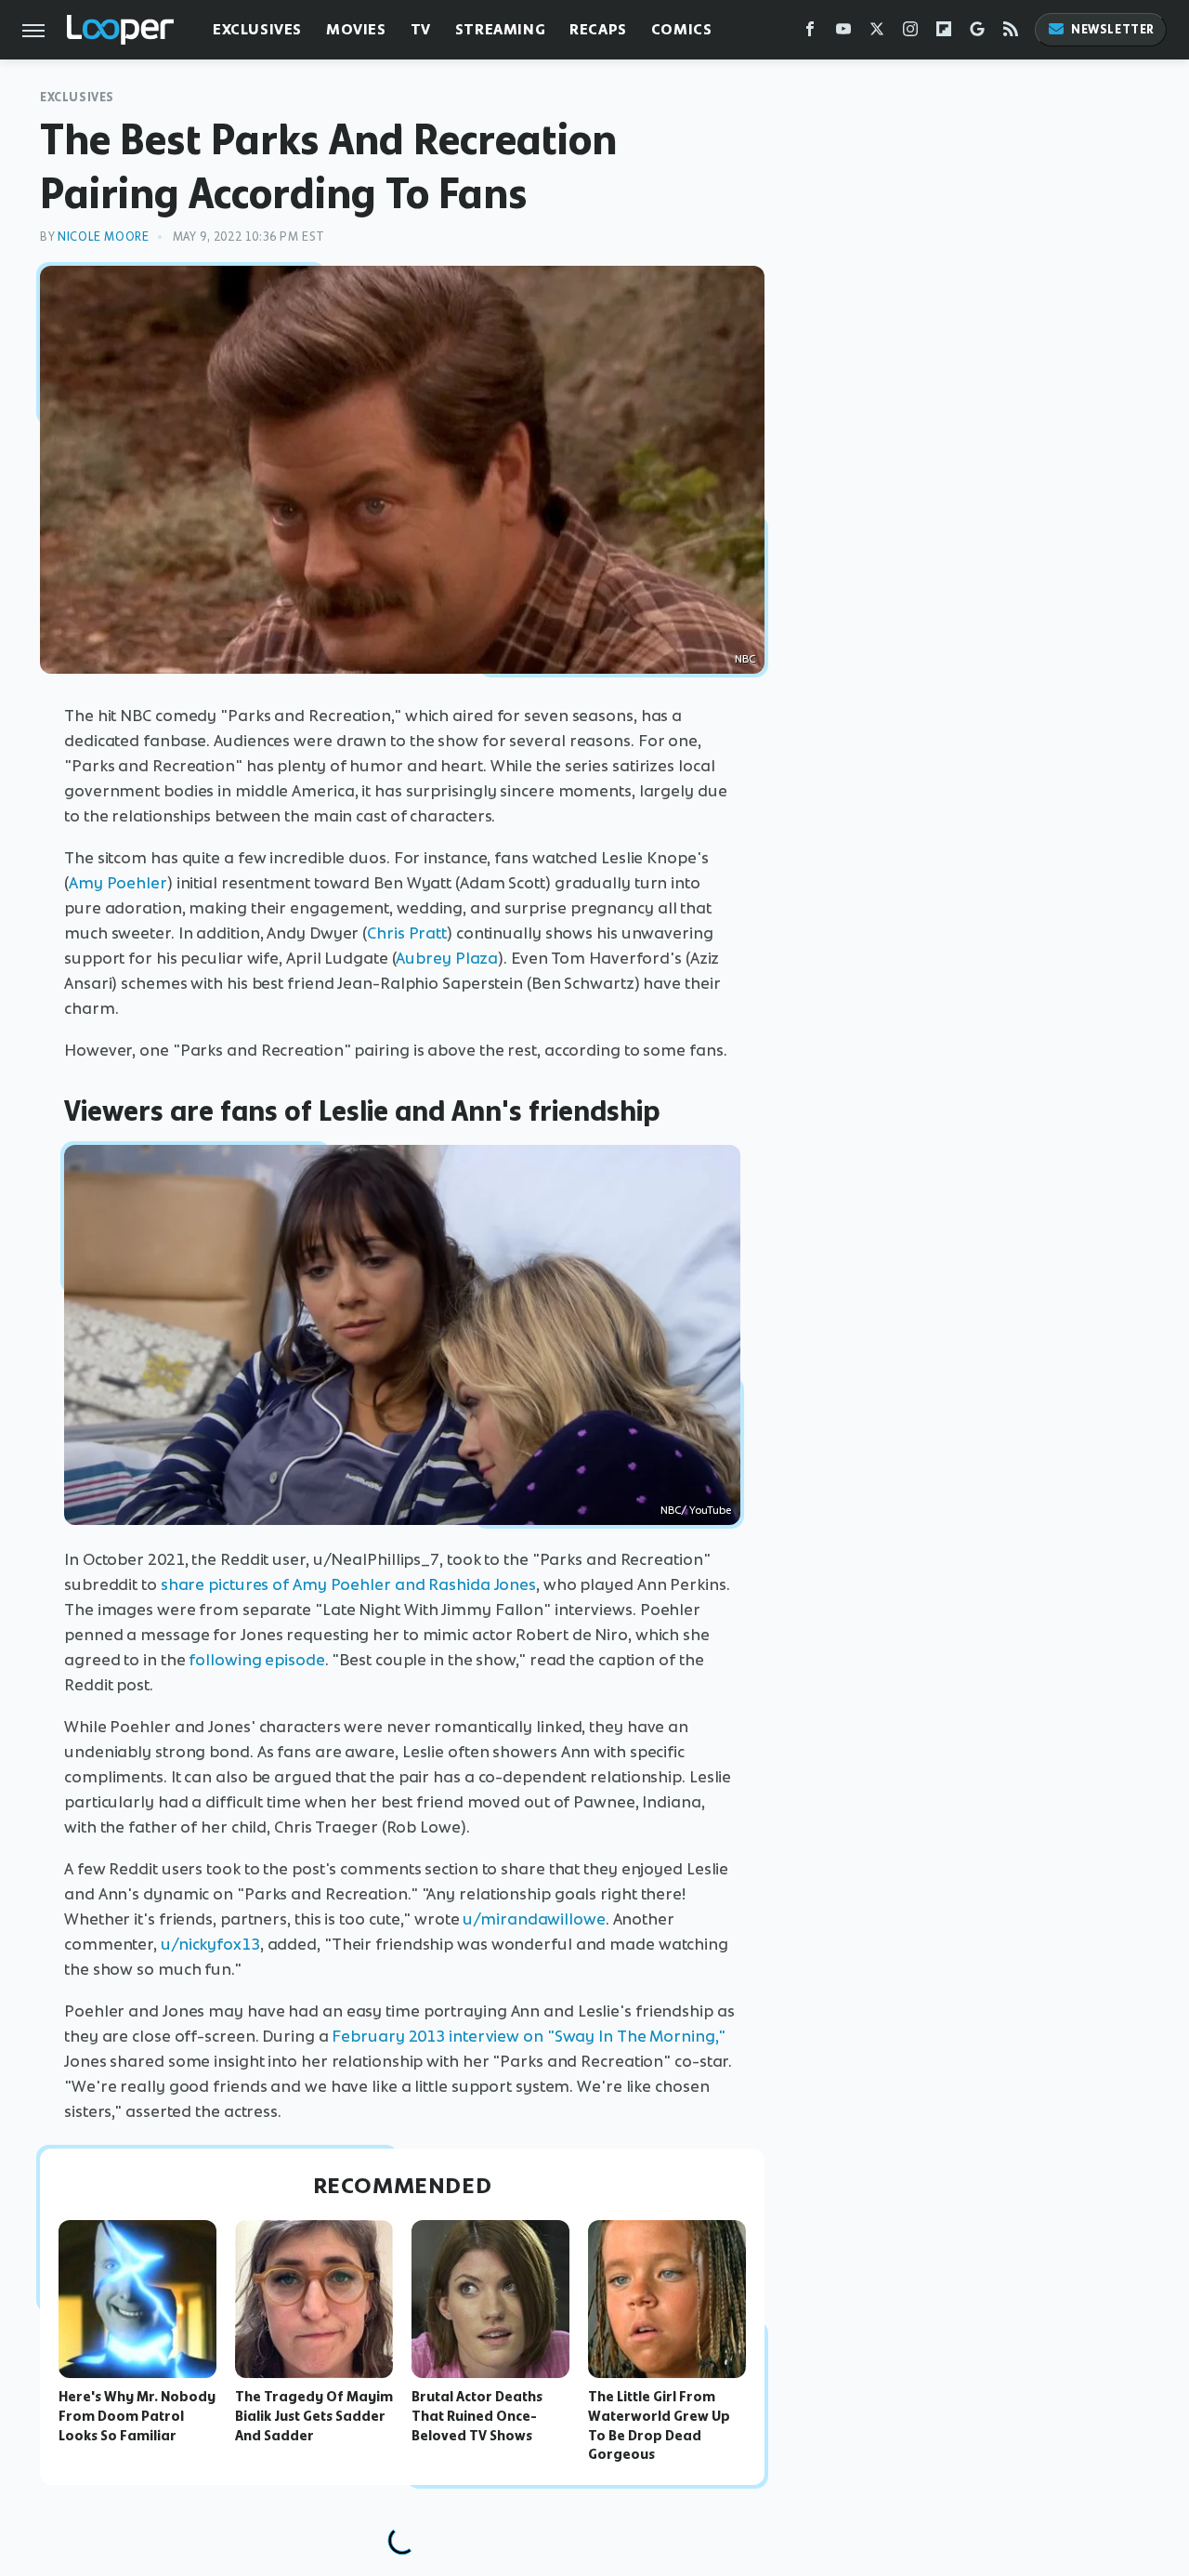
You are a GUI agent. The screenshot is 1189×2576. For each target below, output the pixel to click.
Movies (356, 29)
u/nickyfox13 (210, 1944)
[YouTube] (843, 33)
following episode (256, 1660)
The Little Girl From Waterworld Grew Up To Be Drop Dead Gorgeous (659, 2425)
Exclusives (257, 29)
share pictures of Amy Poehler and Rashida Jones (348, 1584)
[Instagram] (910, 33)
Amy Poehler (118, 883)
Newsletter (1113, 29)
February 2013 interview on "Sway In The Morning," (528, 2036)
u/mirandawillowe (534, 1919)
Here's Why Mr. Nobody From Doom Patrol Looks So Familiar (137, 2416)
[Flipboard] (944, 33)
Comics (682, 29)
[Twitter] (877, 33)
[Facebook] (810, 33)
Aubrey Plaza (447, 958)
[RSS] (1011, 33)
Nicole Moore (103, 237)
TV (421, 29)
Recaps (598, 29)
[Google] (977, 33)
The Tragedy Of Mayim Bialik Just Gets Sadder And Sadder (314, 2416)
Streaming (500, 29)
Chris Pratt (407, 933)
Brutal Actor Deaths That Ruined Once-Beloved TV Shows (477, 2416)
